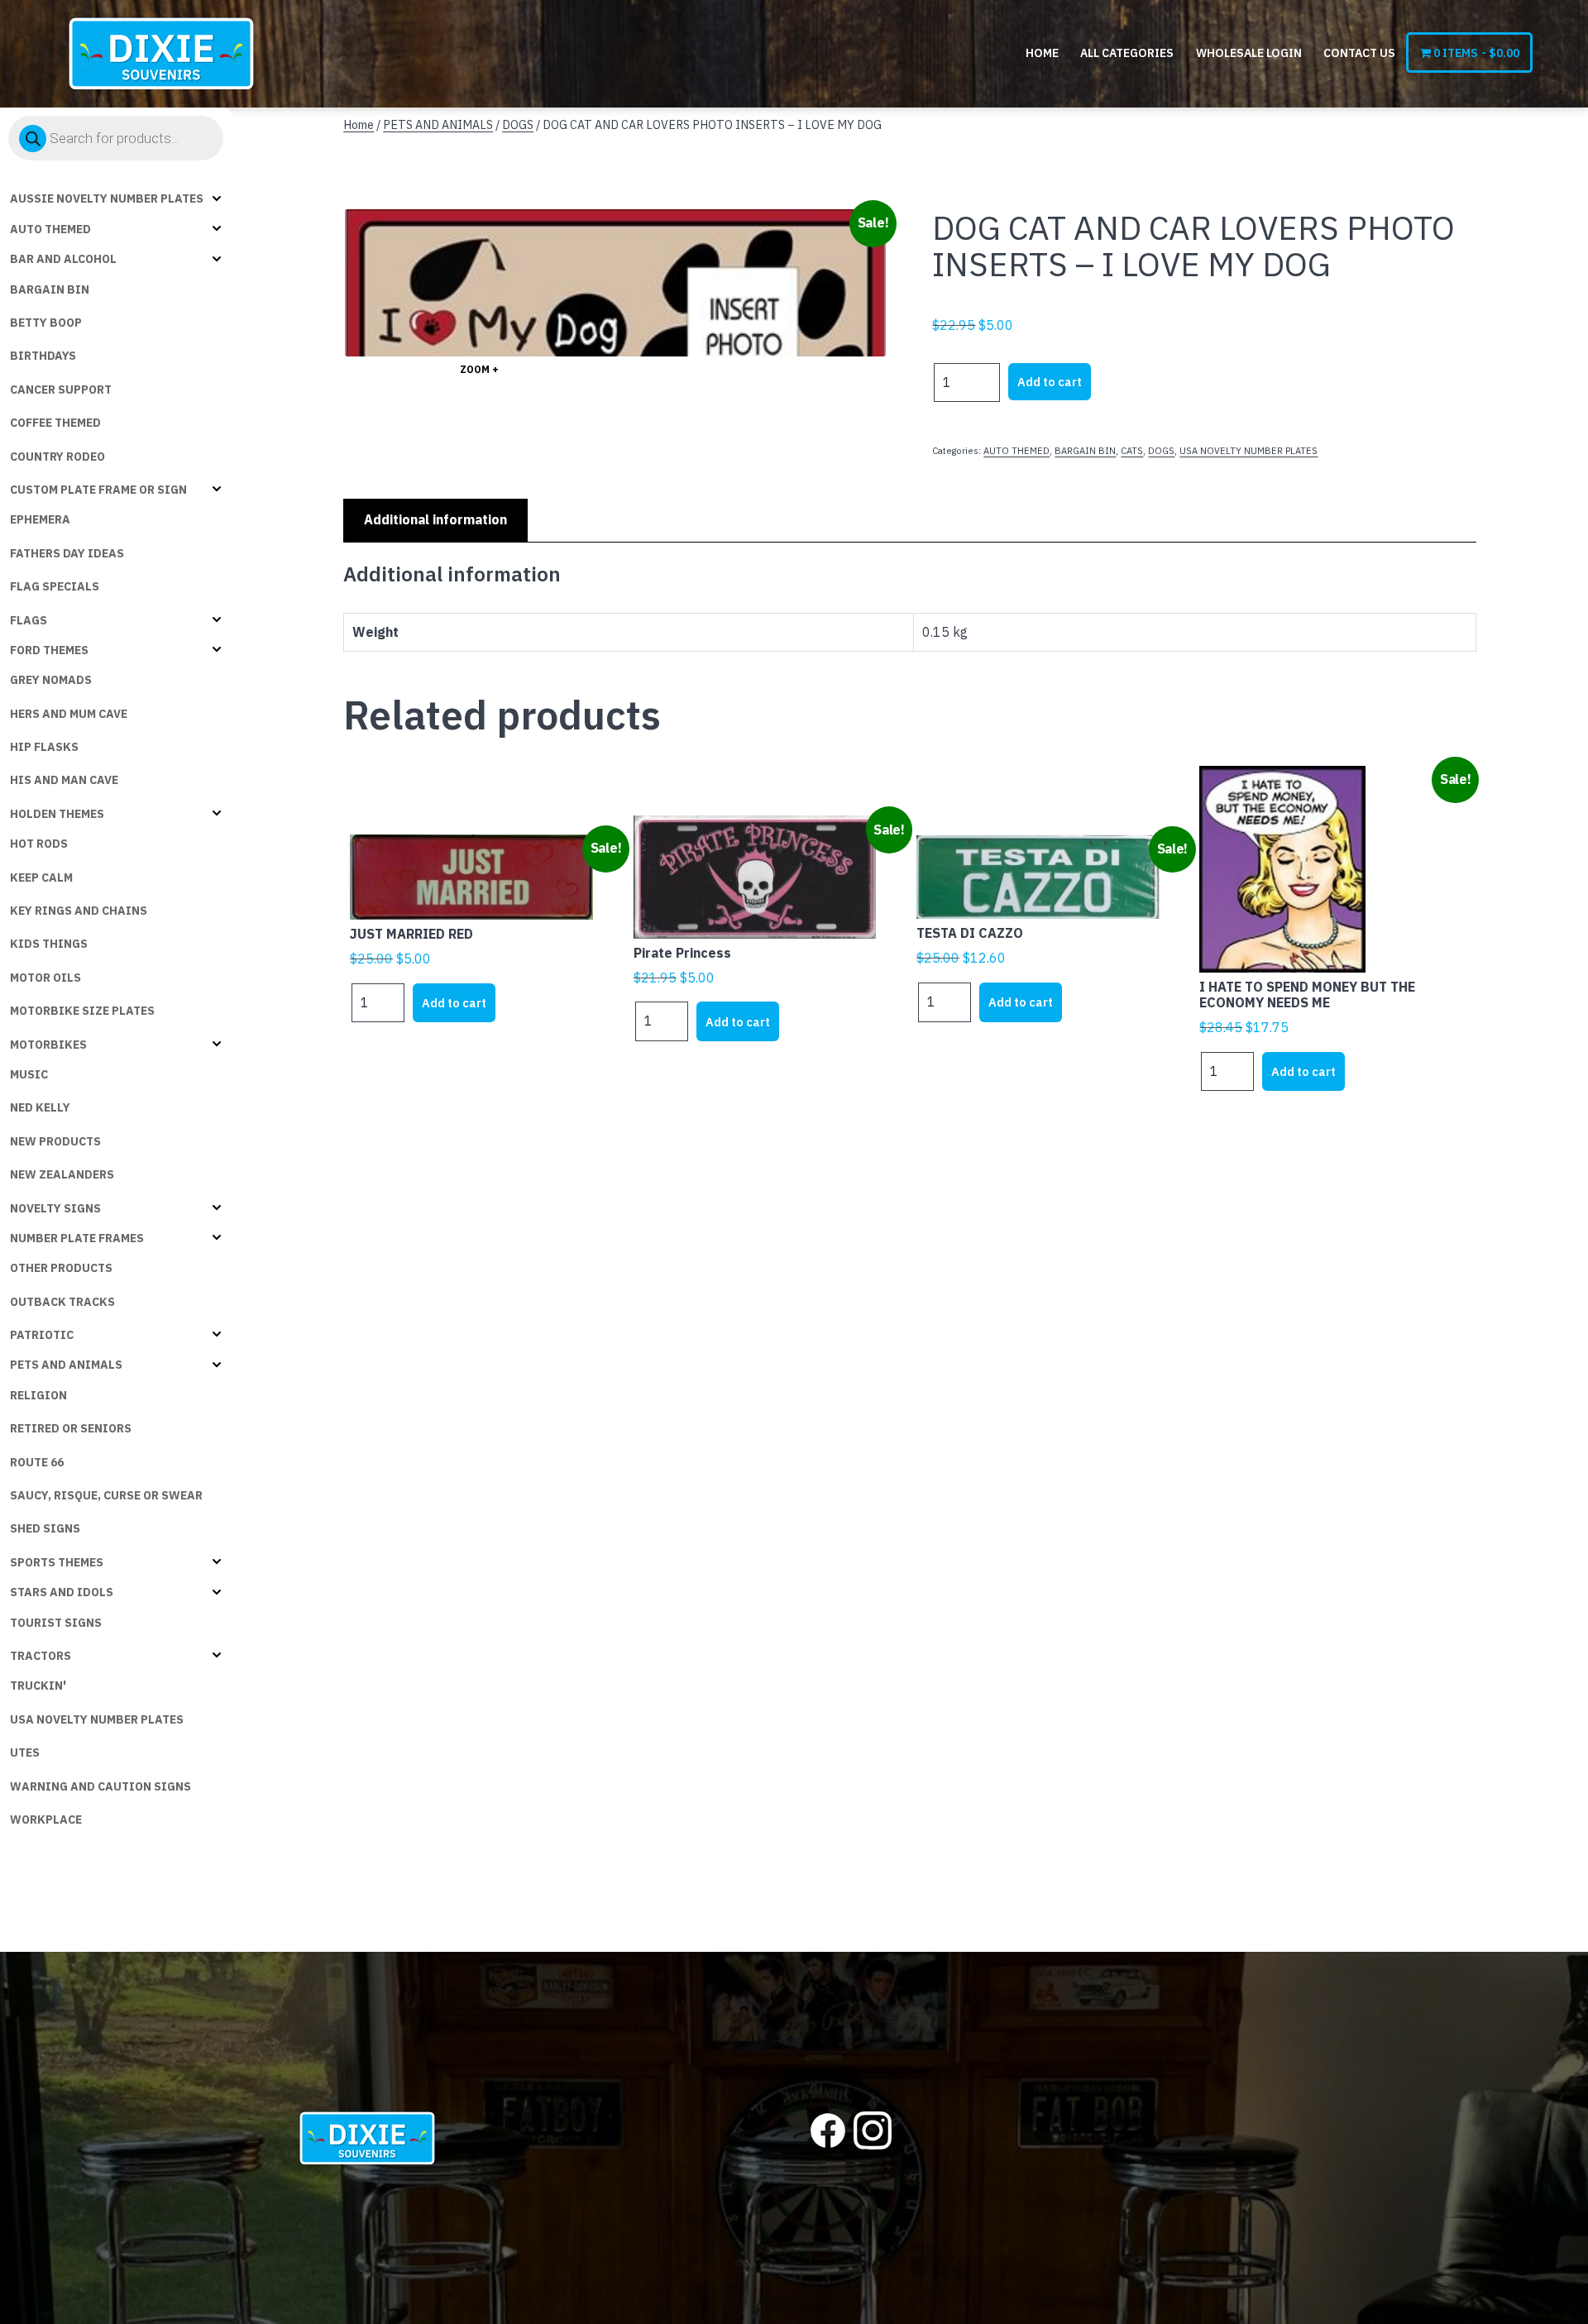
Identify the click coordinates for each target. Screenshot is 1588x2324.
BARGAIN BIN (50, 289)
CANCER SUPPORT (61, 390)
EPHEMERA (40, 519)
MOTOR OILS (45, 978)
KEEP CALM (41, 877)
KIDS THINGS (49, 944)
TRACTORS (41, 1656)
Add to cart (1050, 382)
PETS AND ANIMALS (66, 1365)
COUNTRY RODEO (57, 457)
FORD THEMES (49, 650)
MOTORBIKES (48, 1045)
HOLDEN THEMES (57, 814)
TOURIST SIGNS (56, 1623)
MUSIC (29, 1074)
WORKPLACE (46, 1820)
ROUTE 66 (37, 1462)
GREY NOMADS (51, 680)
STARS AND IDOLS (62, 1592)
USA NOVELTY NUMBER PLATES (97, 1719)
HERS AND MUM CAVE (69, 714)
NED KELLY (40, 1107)
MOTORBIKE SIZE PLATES (82, 1011)
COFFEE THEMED (55, 423)
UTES (25, 1753)
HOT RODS (39, 844)
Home (1042, 53)
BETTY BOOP (46, 323)
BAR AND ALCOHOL (63, 259)
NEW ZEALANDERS (62, 1174)
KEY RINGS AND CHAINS (79, 911)
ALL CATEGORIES (1127, 53)
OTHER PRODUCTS (61, 1268)
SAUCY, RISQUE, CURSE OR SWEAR (106, 1495)
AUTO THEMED (50, 229)
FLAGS (29, 620)
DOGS (518, 124)
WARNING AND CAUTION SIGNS (100, 1786)
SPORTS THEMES (57, 1562)
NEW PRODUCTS (55, 1141)
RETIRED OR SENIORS (71, 1428)
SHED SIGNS (45, 1528)
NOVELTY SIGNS (55, 1208)
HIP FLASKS (44, 747)
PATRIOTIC (42, 1335)
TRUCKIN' (38, 1686)
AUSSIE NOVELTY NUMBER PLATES (107, 198)
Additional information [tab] (435, 519)
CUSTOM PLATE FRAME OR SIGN (98, 490)
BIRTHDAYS (43, 356)
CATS (1132, 451)
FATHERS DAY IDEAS (67, 553)
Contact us (1359, 53)
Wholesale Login (1249, 53)
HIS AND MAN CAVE (64, 780)
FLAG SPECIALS (55, 586)
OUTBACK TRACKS (62, 1302)
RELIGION (38, 1395)
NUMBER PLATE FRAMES (77, 1238)
